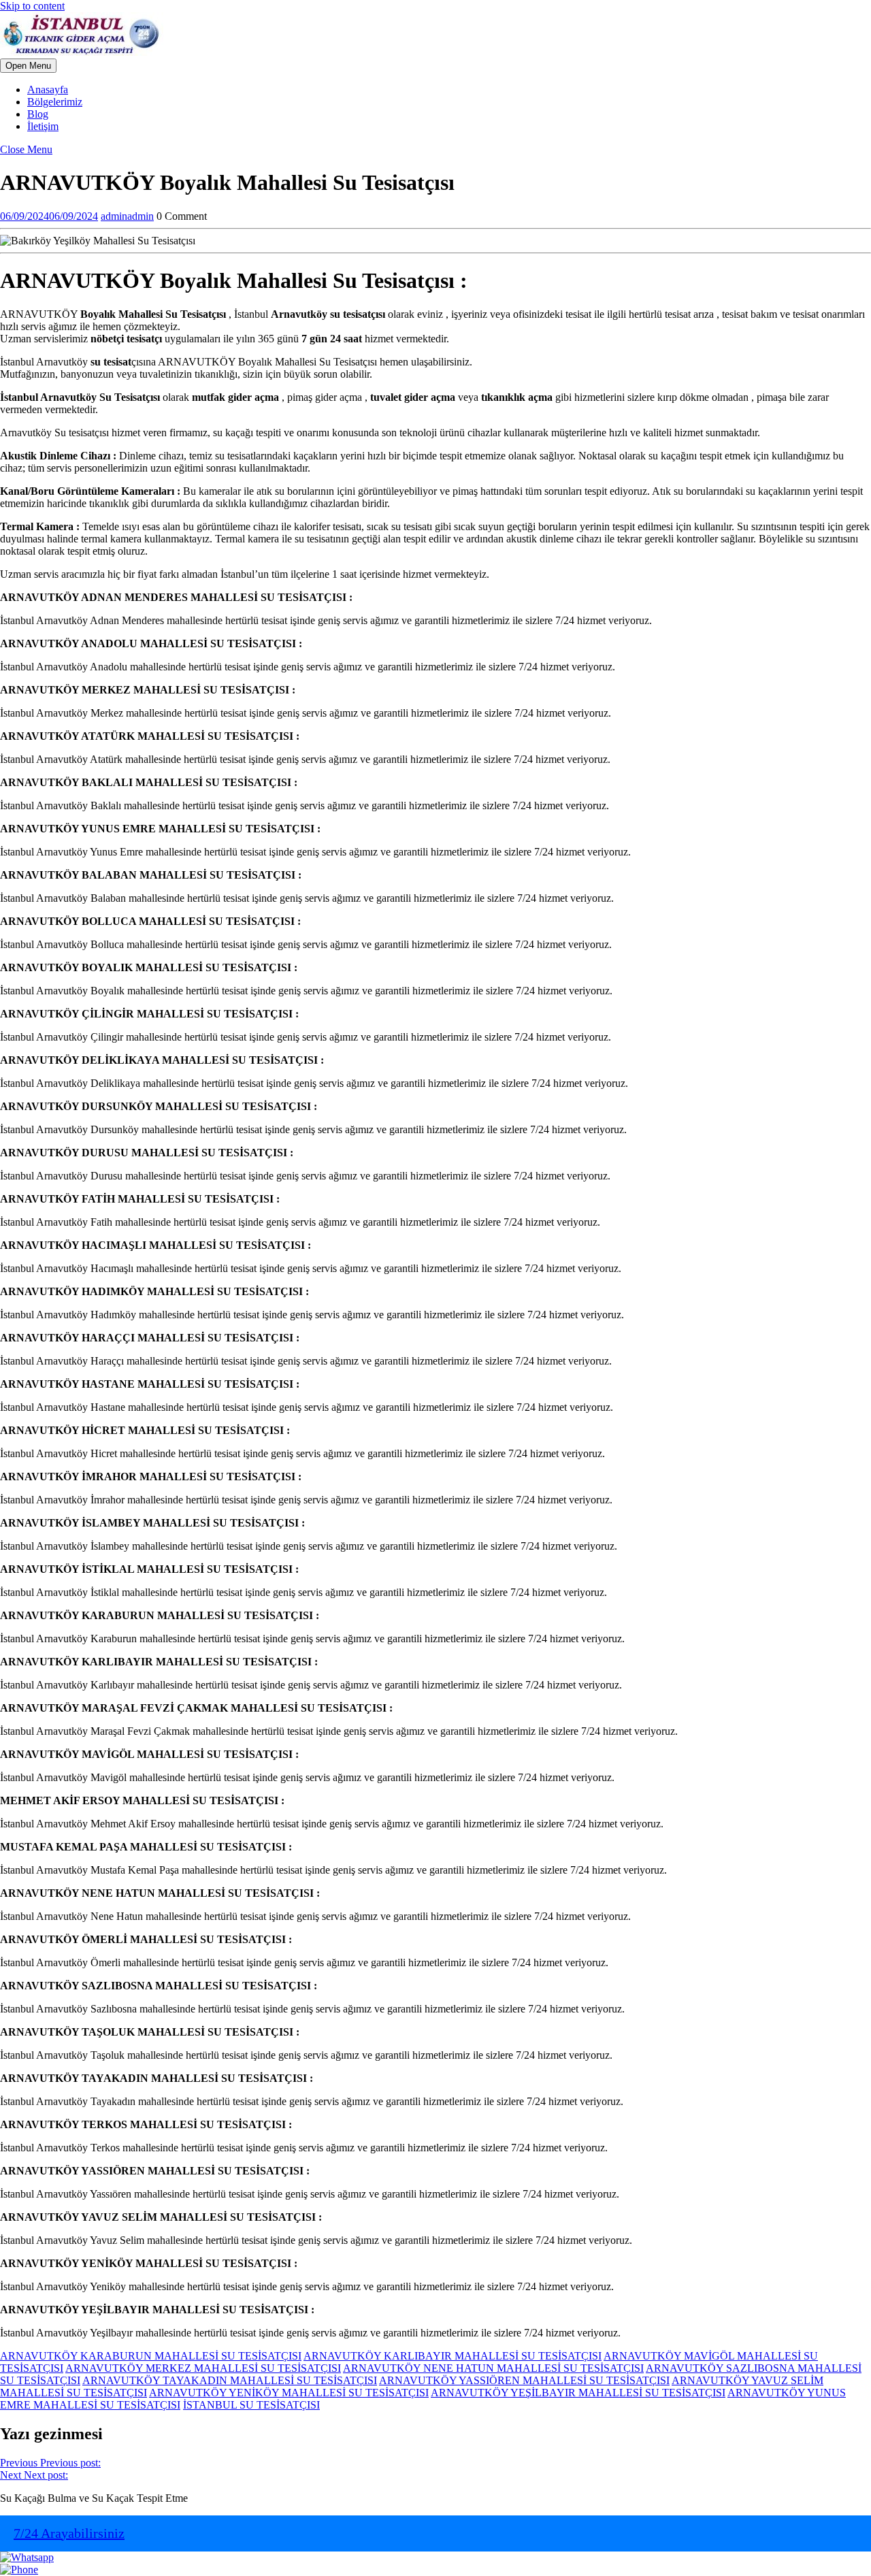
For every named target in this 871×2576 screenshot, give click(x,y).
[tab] (28, 66)
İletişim (43, 126)
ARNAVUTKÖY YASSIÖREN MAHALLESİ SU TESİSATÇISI (524, 2380)
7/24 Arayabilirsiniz (69, 2533)
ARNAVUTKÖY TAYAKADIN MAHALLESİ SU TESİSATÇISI (230, 2380)
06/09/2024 (49, 216)
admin (127, 216)
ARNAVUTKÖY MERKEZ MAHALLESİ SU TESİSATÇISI (203, 2368)
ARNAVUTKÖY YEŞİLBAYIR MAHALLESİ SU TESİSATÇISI (578, 2393)
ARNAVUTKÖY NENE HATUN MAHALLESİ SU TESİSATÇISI (493, 2368)
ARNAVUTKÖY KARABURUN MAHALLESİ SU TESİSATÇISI (151, 2356)
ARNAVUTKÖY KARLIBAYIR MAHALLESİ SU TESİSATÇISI (453, 2356)
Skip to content (32, 6)
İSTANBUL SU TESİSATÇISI (251, 2405)
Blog (38, 114)
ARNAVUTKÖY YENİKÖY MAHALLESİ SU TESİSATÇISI (289, 2393)
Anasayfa (48, 89)
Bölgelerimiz (55, 102)
